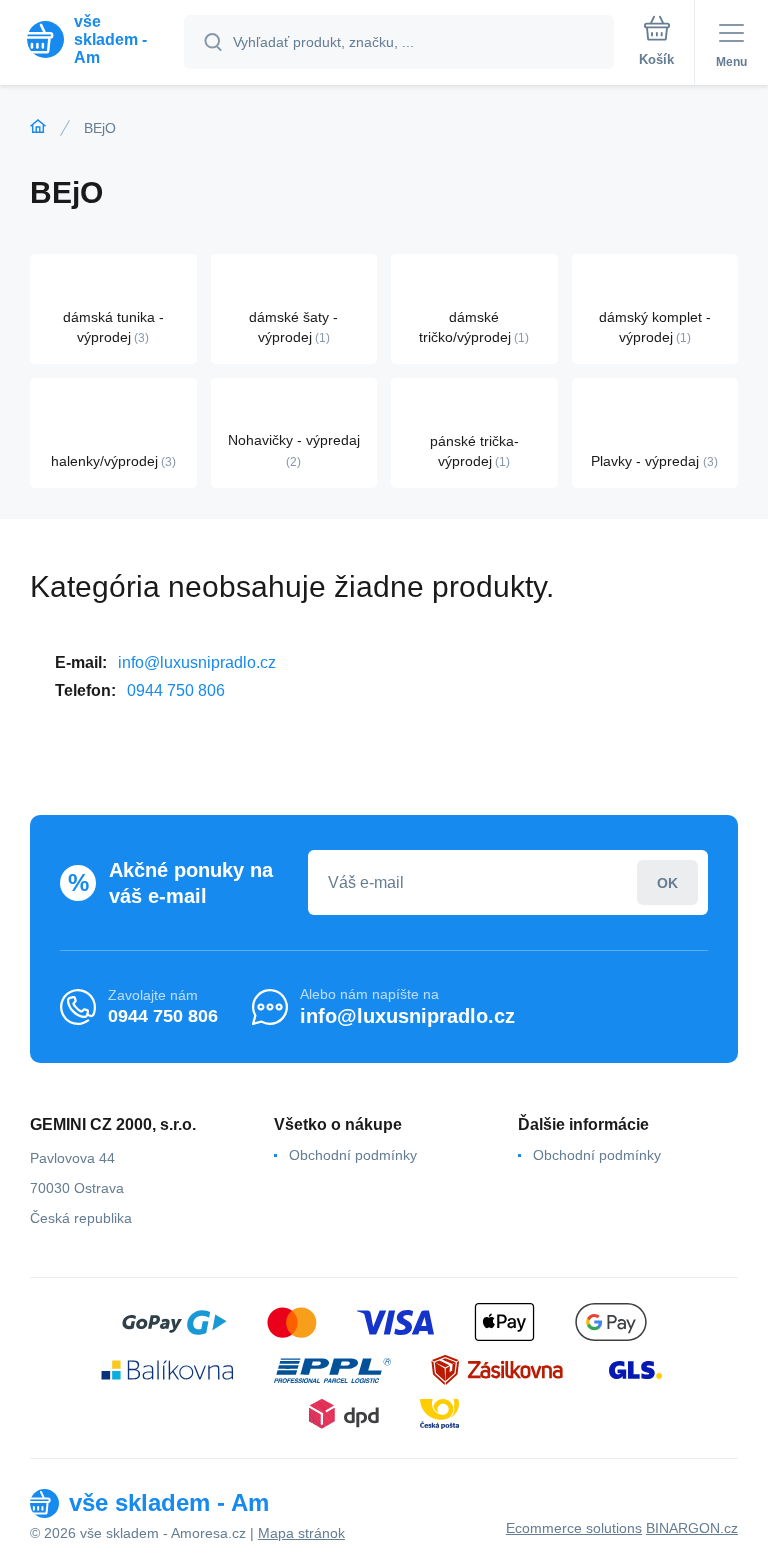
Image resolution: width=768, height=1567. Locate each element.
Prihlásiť (667, 882)
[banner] (93, 39)
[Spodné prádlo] (38, 127)
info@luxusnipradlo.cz (197, 662)
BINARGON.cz (692, 1528)
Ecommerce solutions (574, 1528)
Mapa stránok (301, 1533)
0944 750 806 (176, 690)
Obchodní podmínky (353, 1155)
